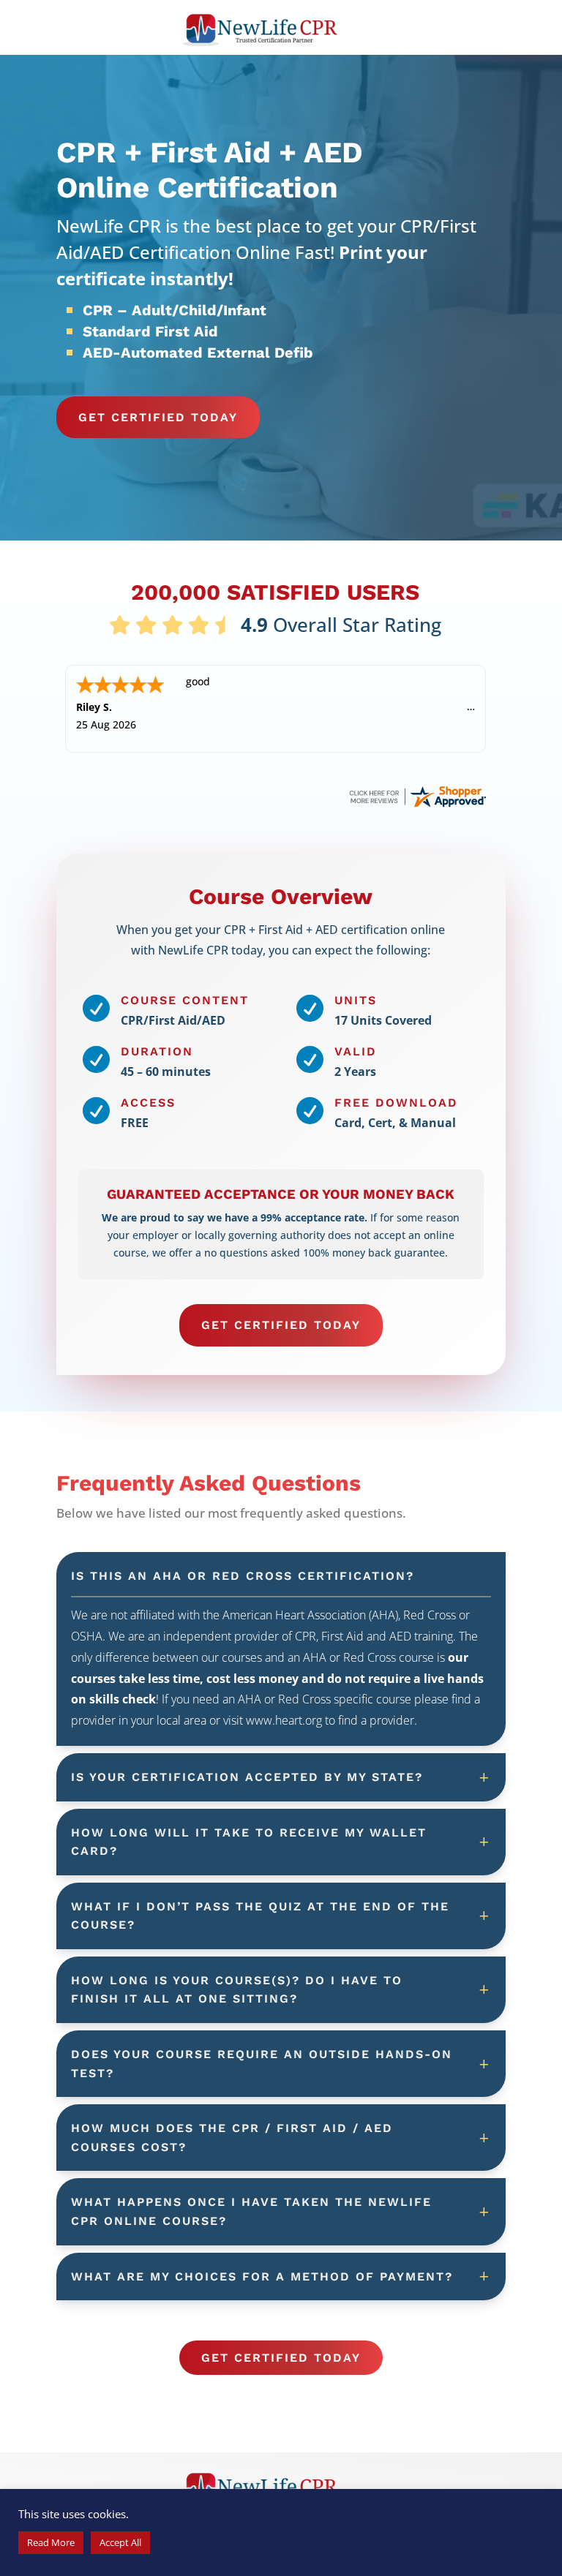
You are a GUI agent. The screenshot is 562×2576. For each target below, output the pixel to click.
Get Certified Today (158, 417)
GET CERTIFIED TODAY (281, 1325)
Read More (51, 2542)
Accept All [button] (120, 2542)
